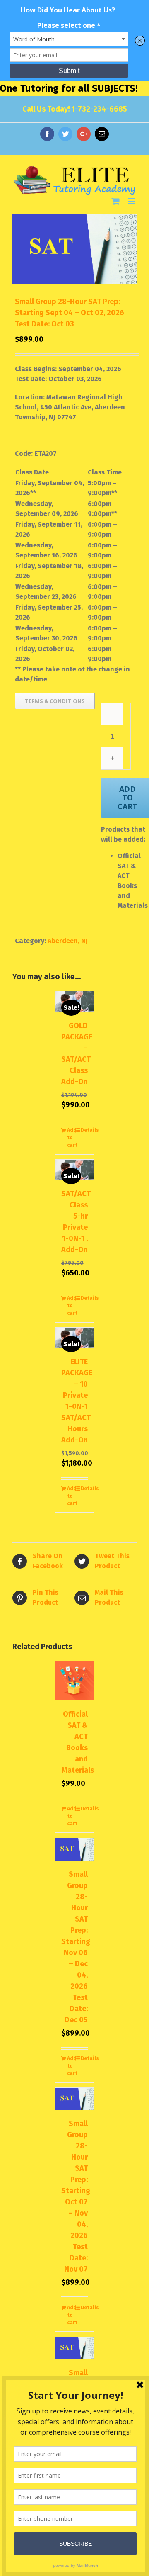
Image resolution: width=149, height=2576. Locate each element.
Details (84, 1130)
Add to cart (71, 1138)
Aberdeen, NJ (68, 941)
